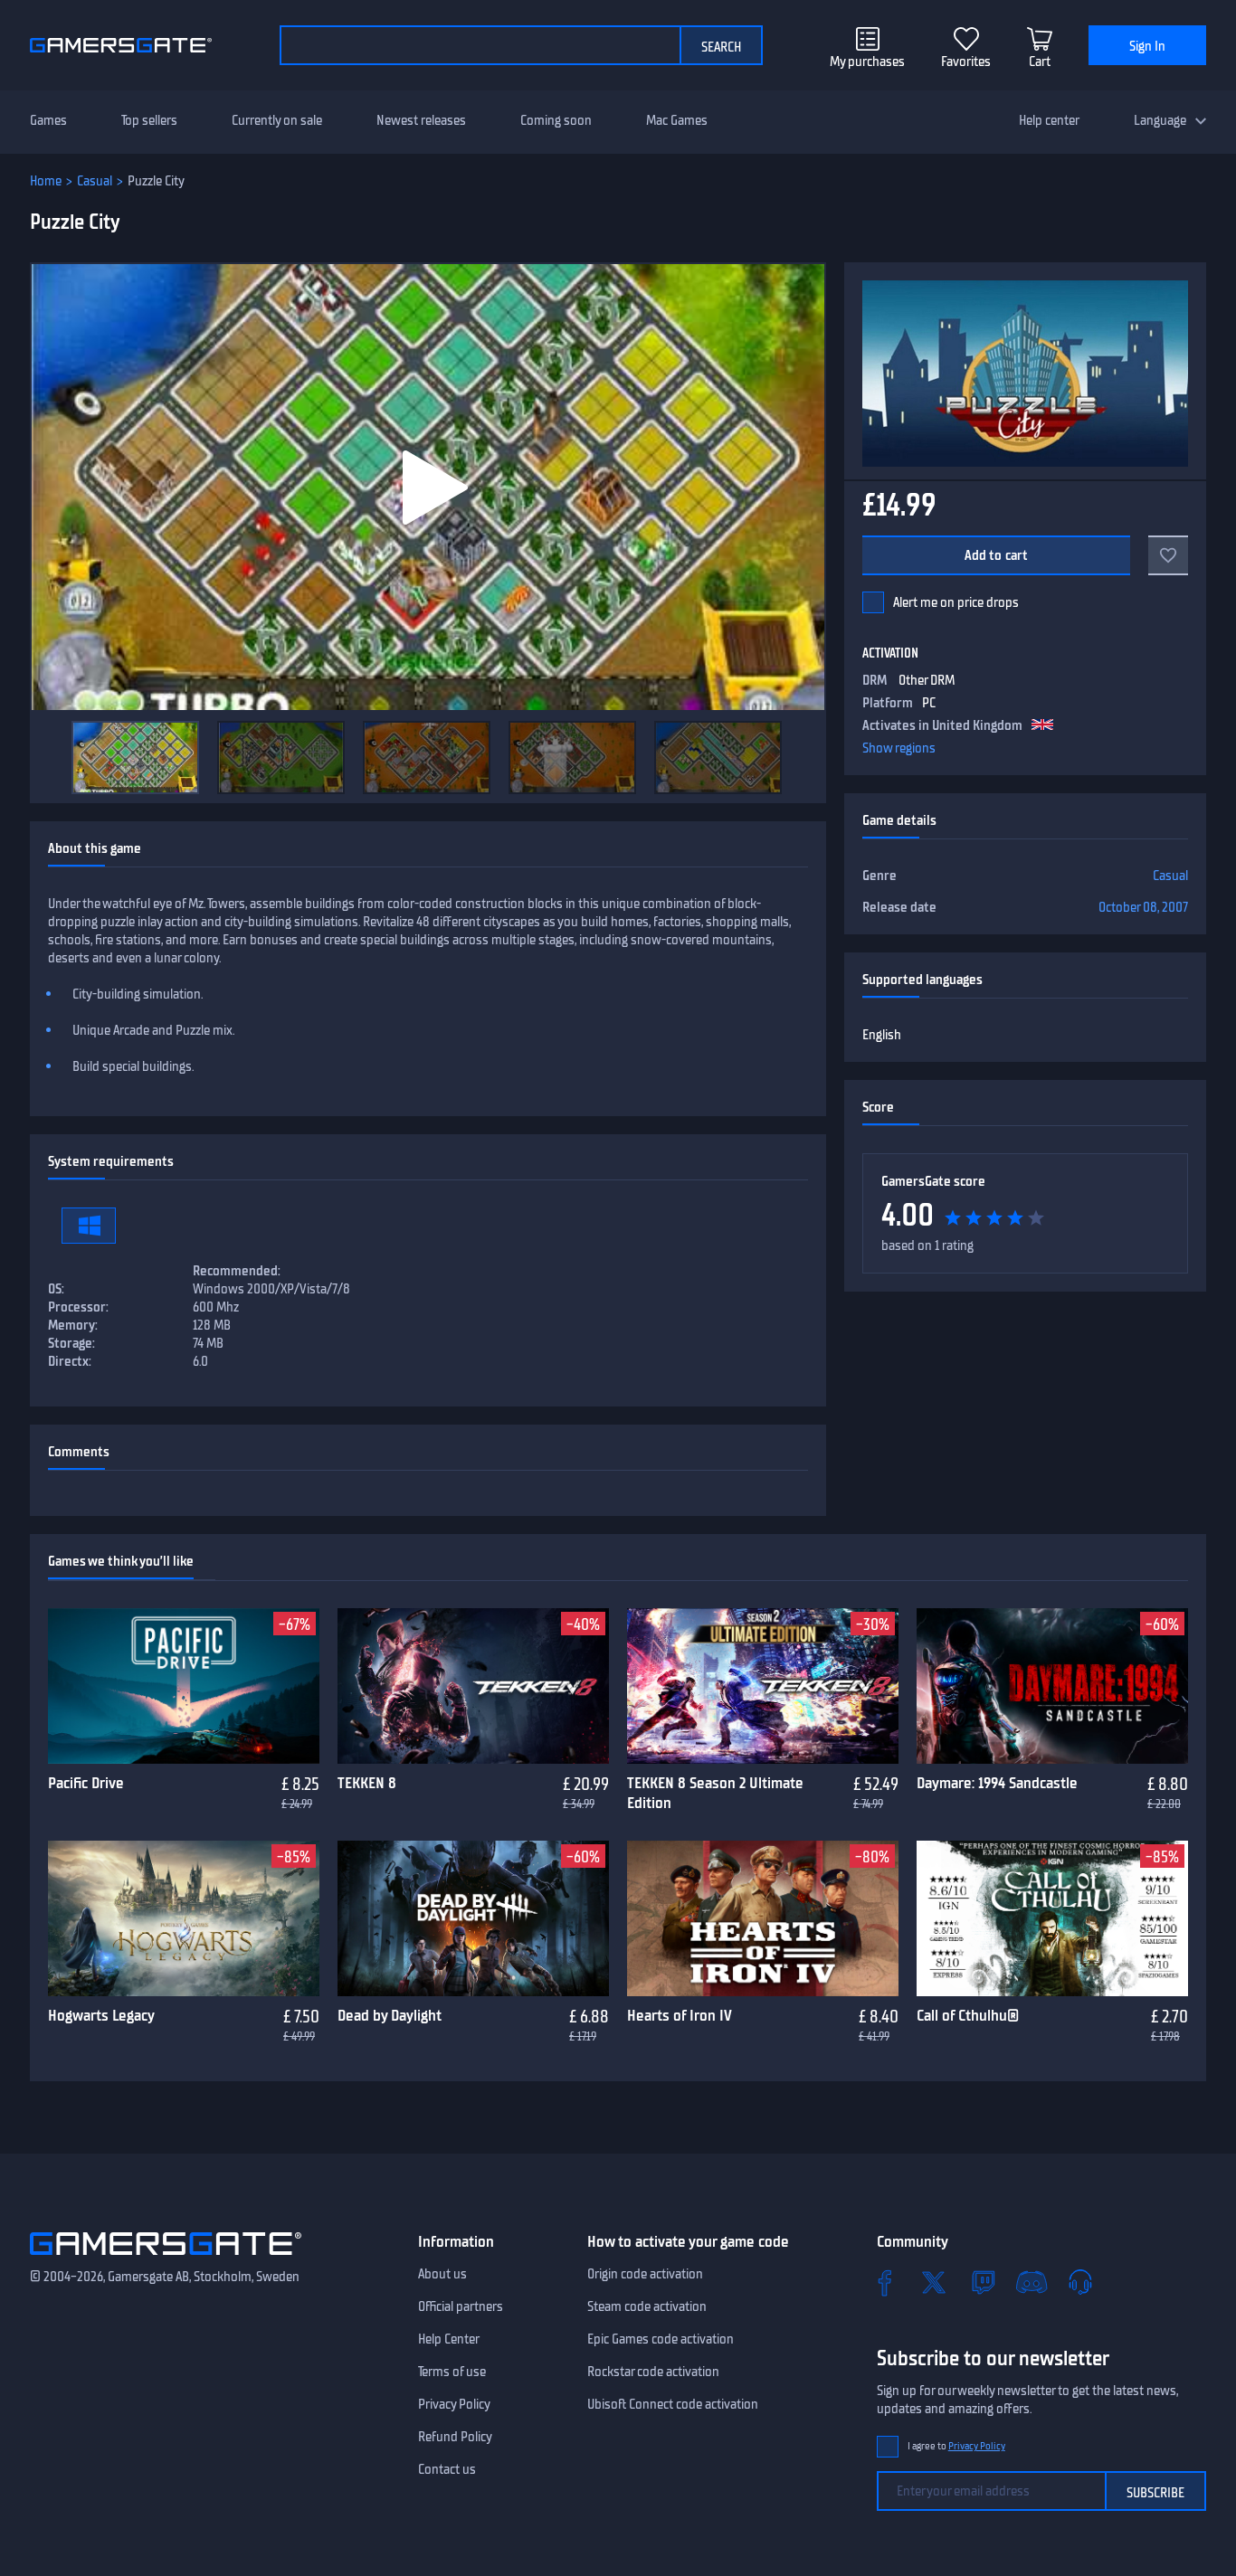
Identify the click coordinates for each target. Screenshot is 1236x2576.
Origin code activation (645, 2274)
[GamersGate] (166, 2259)
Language (1160, 120)
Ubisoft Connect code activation (673, 2404)
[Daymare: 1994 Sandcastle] (1052, 1686)
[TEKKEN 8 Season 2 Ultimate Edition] (763, 1686)
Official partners (461, 2306)
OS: (56, 1289)
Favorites (966, 62)
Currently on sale (277, 120)
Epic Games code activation (661, 2339)
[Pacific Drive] (184, 1686)
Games (48, 120)
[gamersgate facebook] (885, 2282)
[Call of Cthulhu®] (1052, 1918)
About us (442, 2274)
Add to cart (997, 555)
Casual (95, 181)
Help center (1049, 120)
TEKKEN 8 (367, 1783)
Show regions (899, 748)
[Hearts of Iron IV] (763, 1918)
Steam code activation (647, 2306)
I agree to (956, 2446)
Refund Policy (455, 2437)
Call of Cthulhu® (968, 2015)
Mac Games (677, 120)
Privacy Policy (454, 2404)
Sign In (1147, 46)
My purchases (867, 62)
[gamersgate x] (934, 2282)
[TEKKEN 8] (473, 1686)
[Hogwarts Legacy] (184, 1918)
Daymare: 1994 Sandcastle (997, 1783)
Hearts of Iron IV (680, 2015)
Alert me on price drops (956, 602)
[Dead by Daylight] (473, 1918)
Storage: (71, 1343)
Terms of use (452, 2372)
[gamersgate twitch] (983, 2282)
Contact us (447, 2469)
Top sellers (149, 120)
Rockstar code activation (653, 2372)
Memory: (73, 1325)
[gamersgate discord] (1032, 2282)
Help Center (449, 2339)
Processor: (78, 1307)
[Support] (1080, 2282)
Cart (1040, 62)
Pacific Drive (86, 1783)
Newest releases (421, 120)
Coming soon (556, 120)
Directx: (70, 1361)
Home (46, 181)
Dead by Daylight (390, 2015)
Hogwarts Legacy (101, 2015)
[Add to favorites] (1168, 555)
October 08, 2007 (1143, 907)
